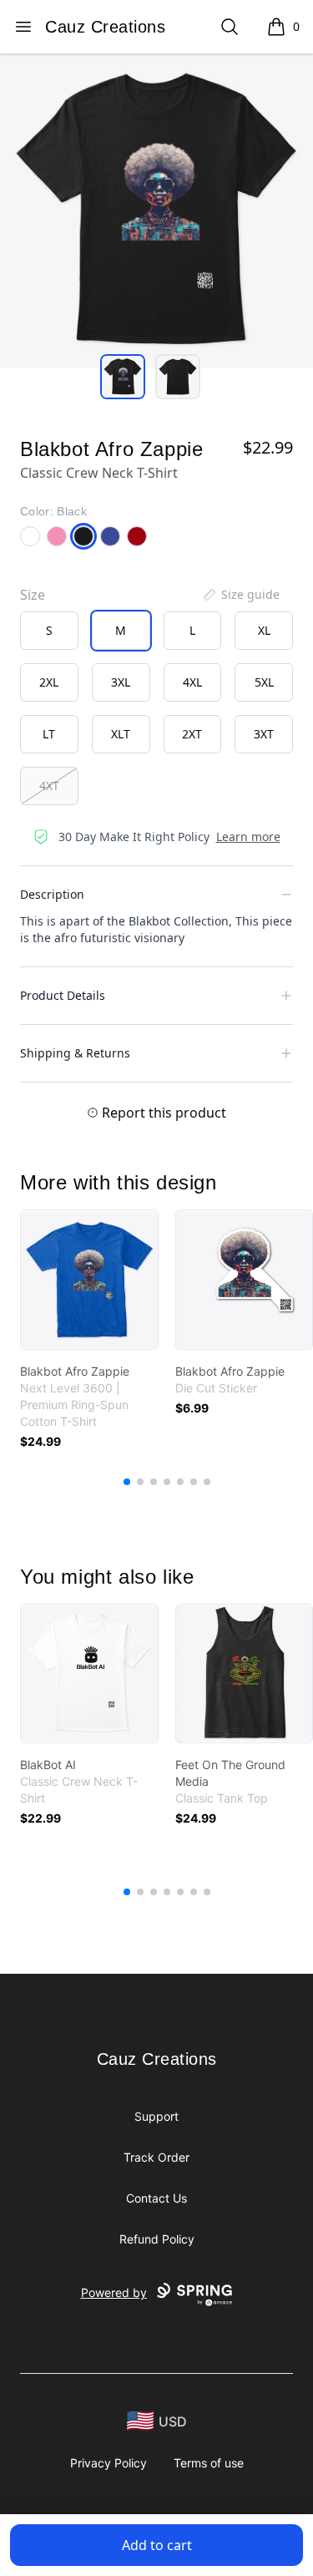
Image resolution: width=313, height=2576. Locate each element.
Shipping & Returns (75, 1053)
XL (264, 630)
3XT (264, 734)
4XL (192, 682)
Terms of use (209, 2463)
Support (156, 2116)
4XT (49, 786)
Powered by (114, 2292)
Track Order (156, 2157)
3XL (121, 682)
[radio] (49, 631)
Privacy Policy (109, 2463)
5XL (264, 682)
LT (49, 734)
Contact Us (156, 2198)
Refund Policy (157, 2239)
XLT (121, 734)
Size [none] (33, 595)
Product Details (63, 995)
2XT (192, 734)
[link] (89, 1280)
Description (52, 894)
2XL (49, 682)
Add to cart (157, 2545)
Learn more (248, 837)
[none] (240, 595)
